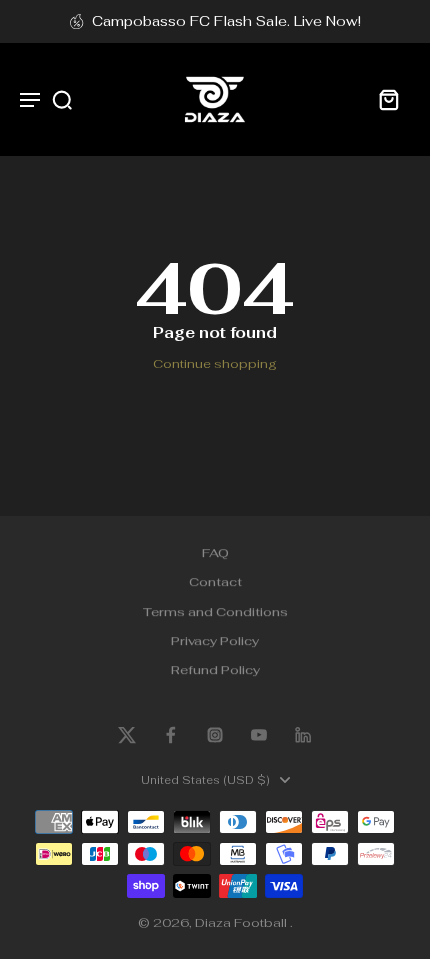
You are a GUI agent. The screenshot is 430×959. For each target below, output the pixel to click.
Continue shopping (215, 363)
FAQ (215, 552)
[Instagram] (215, 735)
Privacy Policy (215, 640)
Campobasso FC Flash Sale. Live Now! (226, 21)
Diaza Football (242, 922)
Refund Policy (215, 670)
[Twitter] (127, 735)
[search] (62, 99)
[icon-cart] (388, 99)
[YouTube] (259, 735)
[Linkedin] (303, 735)
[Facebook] (171, 735)
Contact (215, 582)
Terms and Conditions (215, 611)
